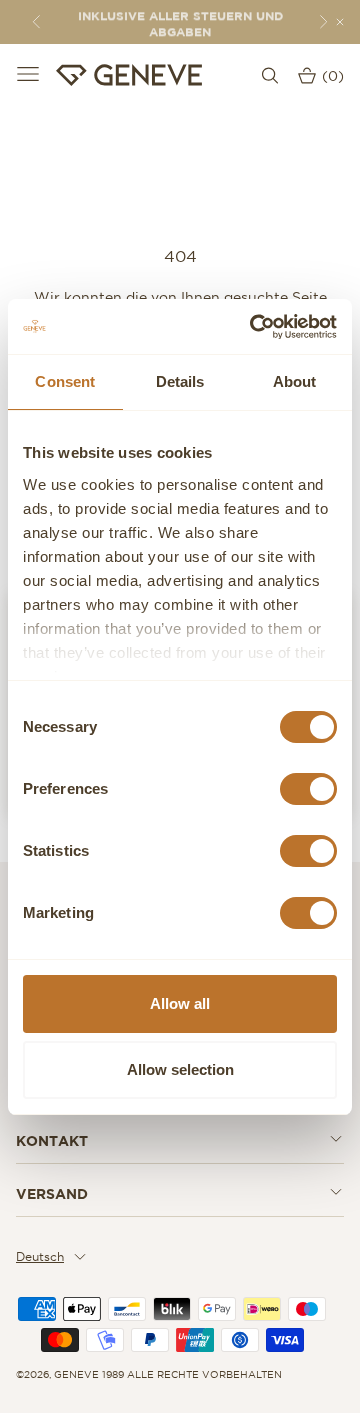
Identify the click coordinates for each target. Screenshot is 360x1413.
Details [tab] (180, 381)
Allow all (180, 1003)
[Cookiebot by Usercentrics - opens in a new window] (254, 327)
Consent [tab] (65, 381)
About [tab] (295, 381)
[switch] (308, 789)
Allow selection (180, 1069)
